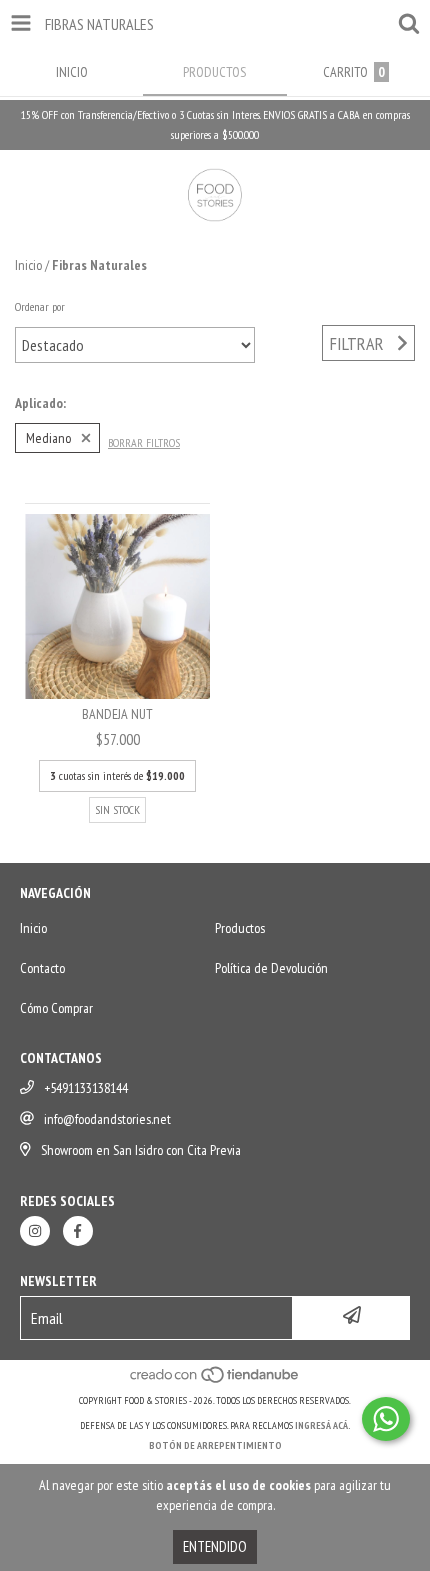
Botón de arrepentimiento (215, 1445)
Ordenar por (40, 306)
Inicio (28, 265)
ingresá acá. (323, 1425)
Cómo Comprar (56, 1008)
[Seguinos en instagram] (35, 1231)
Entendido (215, 1546)
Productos (240, 928)
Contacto (42, 968)
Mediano (48, 438)
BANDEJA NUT (117, 714)
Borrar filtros (144, 442)
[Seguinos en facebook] (78, 1231)
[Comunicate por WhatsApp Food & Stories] (386, 1419)
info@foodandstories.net (107, 1119)
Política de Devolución (271, 968)
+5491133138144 (86, 1088)
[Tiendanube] (215, 1380)
